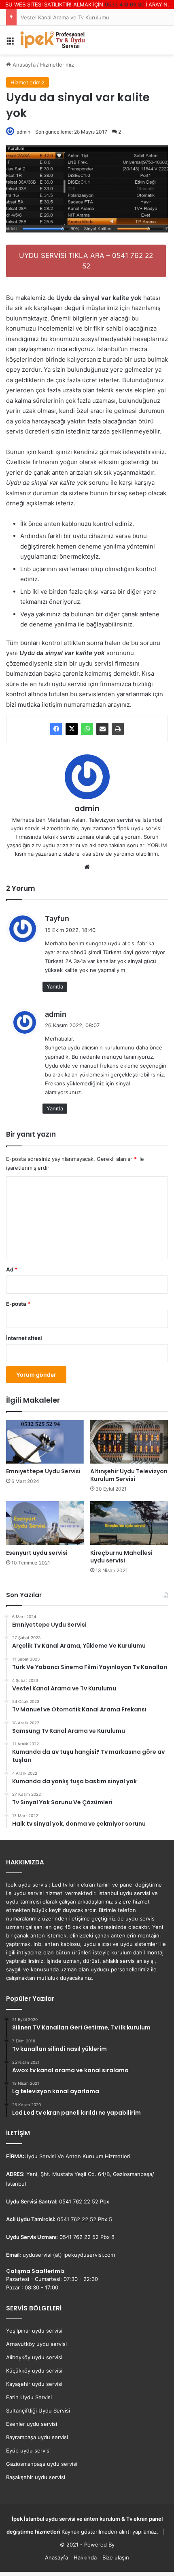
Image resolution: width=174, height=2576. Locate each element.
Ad (12, 1269)
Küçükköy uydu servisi (34, 2371)
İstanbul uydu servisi (50, 2519)
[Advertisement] (87, 145)
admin (87, 808)
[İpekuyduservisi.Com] (53, 40)
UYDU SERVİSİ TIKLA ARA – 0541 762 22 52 (86, 261)
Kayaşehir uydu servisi (34, 2384)
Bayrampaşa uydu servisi (37, 2437)
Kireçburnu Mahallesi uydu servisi (121, 1557)
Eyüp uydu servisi (28, 2450)
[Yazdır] (118, 729)
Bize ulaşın (116, 2557)
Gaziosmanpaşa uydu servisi (42, 2464)
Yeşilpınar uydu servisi (34, 2331)
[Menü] (10, 43)
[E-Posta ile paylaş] (102, 729)
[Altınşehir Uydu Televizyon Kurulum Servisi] (129, 1442)
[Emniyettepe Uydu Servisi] (45, 1442)
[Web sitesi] (87, 867)
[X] (72, 729)
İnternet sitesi (24, 1338)
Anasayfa (56, 2557)
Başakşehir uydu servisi (36, 2477)
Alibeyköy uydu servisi (34, 2357)
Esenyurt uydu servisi (37, 1553)
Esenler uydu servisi (32, 2424)
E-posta (18, 1304)
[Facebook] (56, 729)
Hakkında (85, 2557)
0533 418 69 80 (125, 4)
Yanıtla (55, 986)
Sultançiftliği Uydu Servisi (38, 2411)
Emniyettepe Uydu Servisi (43, 1471)
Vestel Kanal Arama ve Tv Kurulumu (65, 17)
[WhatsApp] (87, 729)
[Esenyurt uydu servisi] (45, 1523)
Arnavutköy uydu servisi (36, 2344)
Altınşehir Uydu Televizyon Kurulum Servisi (129, 1475)
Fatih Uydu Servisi (29, 2397)
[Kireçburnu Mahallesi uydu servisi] (129, 1523)
